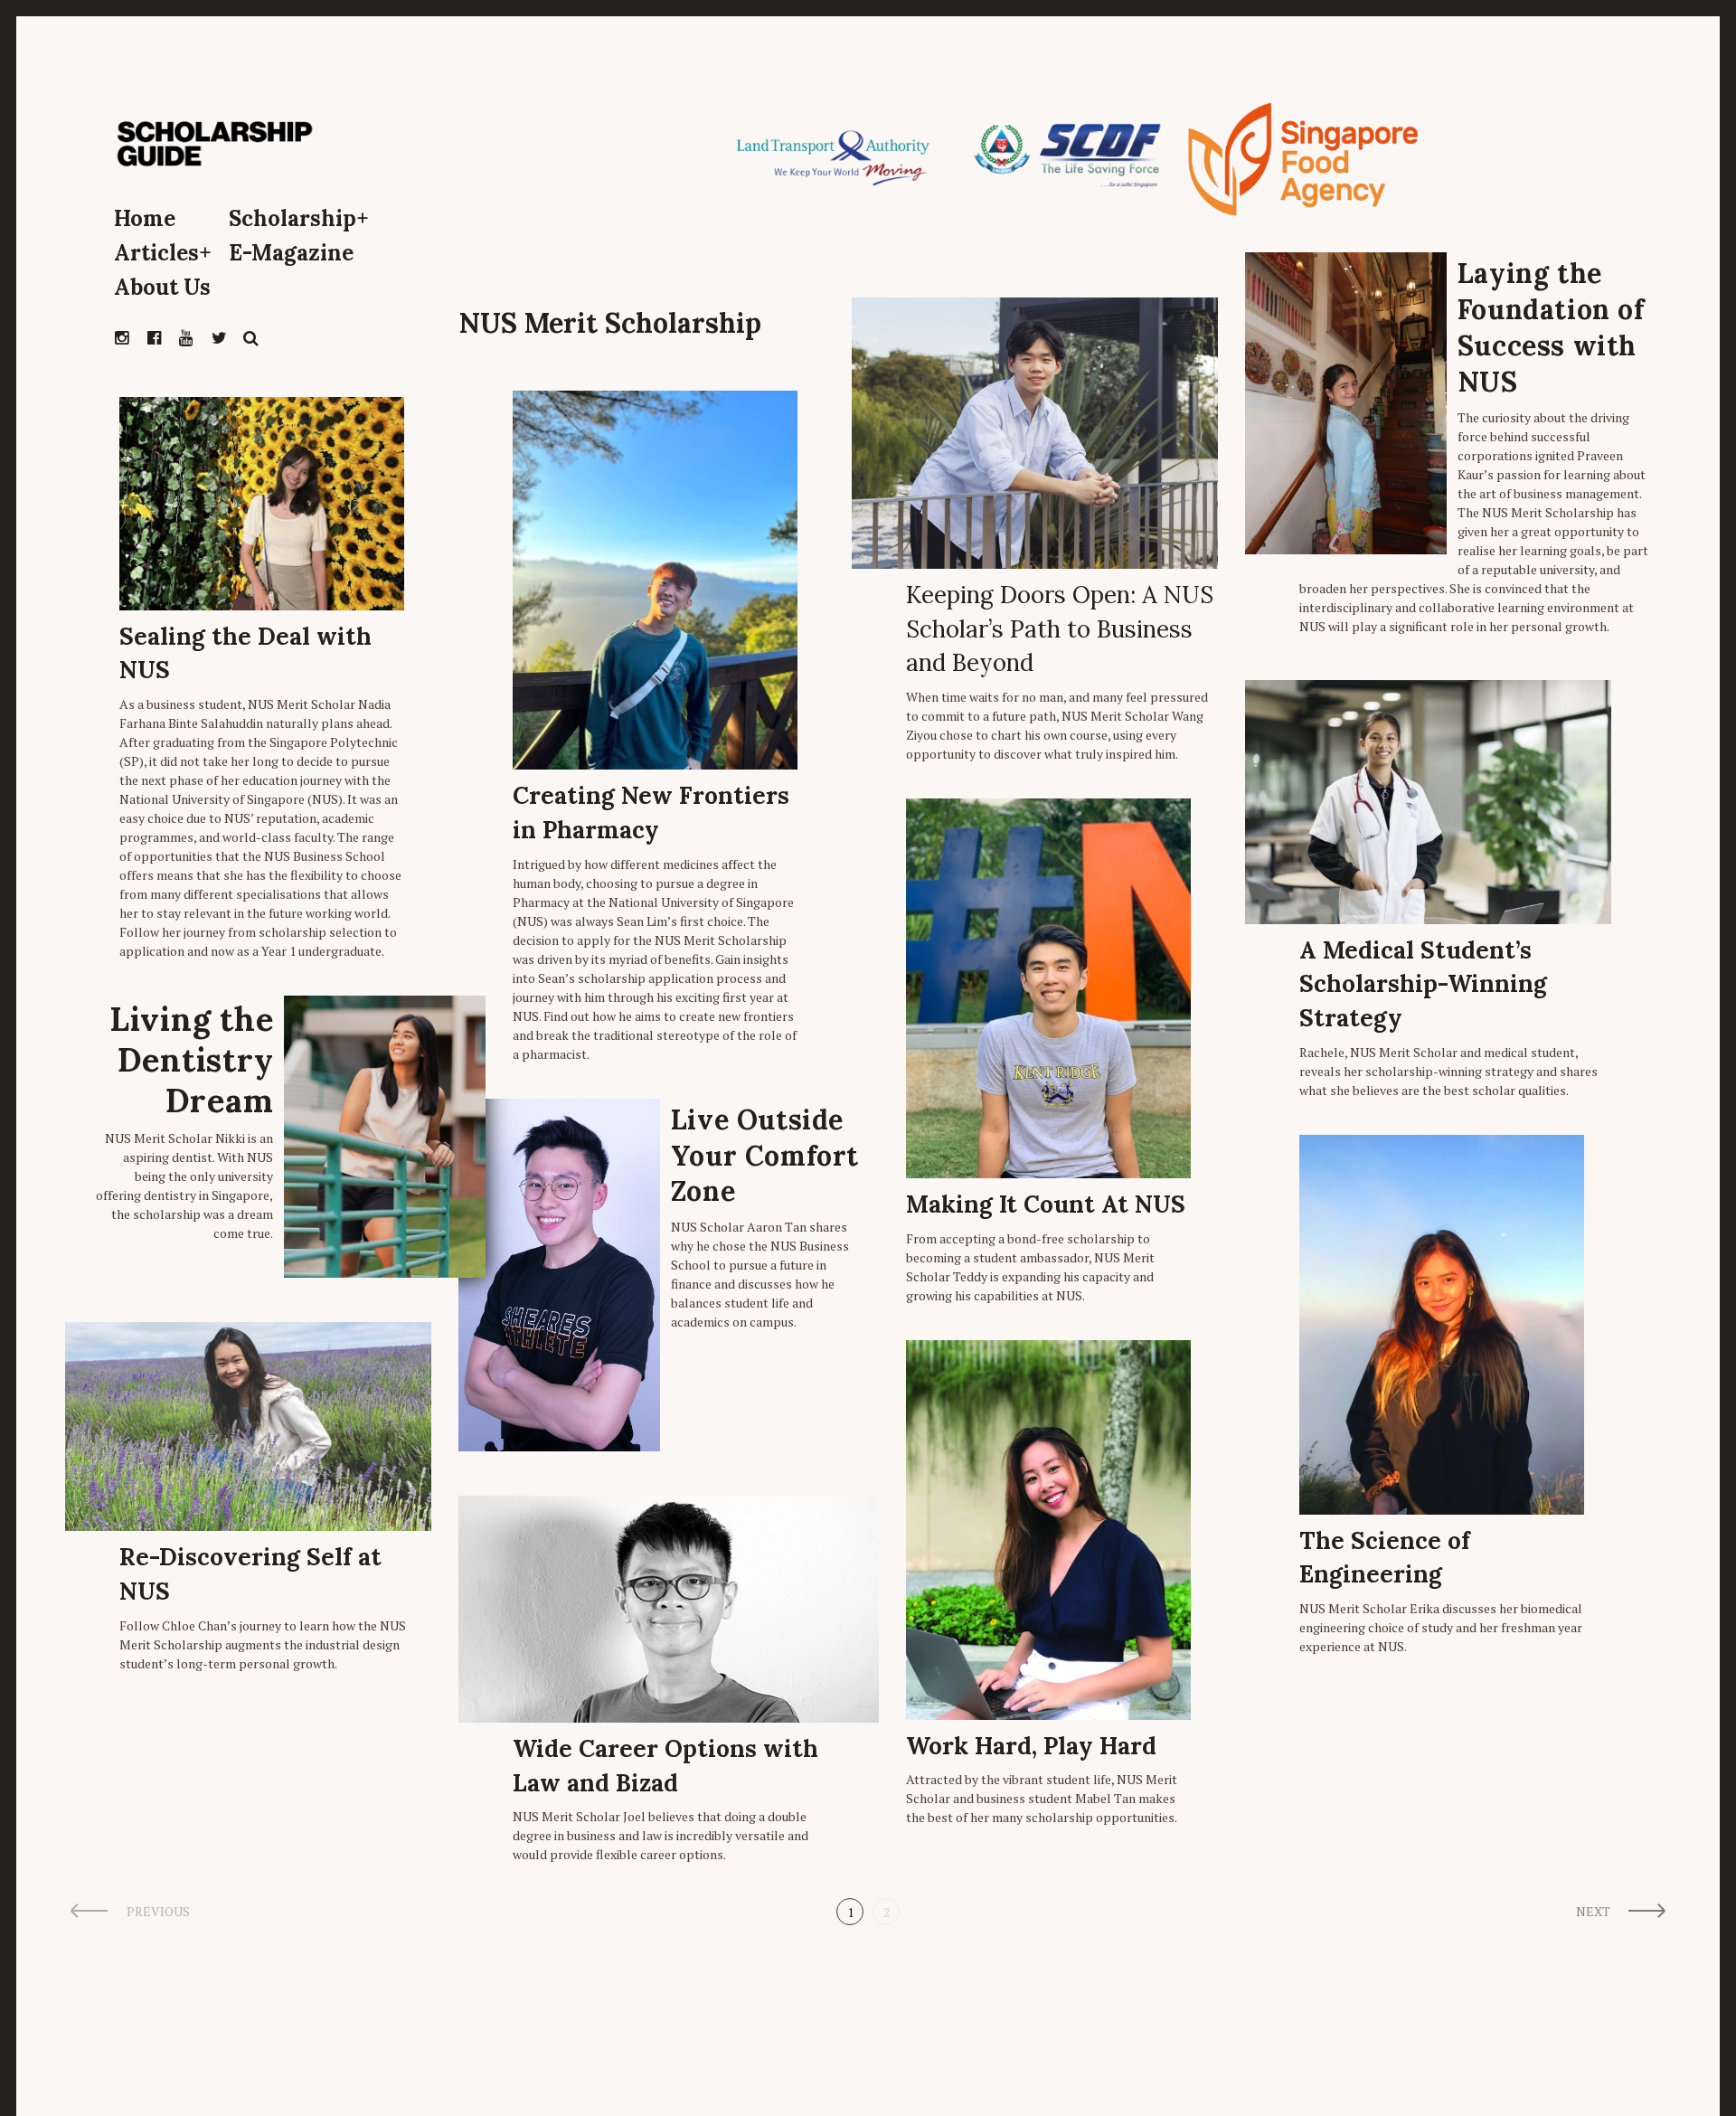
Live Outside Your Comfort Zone (765, 1156)
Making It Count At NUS (1046, 1204)
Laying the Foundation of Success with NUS (1551, 327)
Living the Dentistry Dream (191, 1060)
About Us (162, 287)
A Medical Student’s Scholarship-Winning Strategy (1423, 984)
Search (251, 338)
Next (1593, 1911)
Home (145, 218)
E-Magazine (291, 253)
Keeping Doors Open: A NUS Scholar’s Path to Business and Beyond (1060, 628)
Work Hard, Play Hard (1031, 1746)
